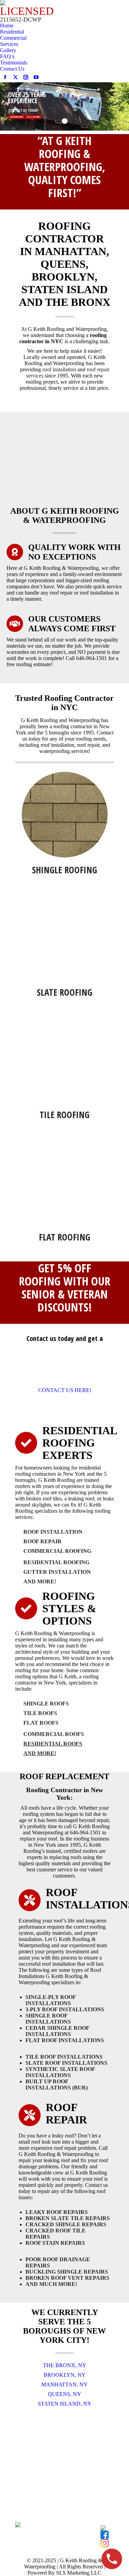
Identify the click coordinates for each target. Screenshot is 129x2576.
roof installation (59, 369)
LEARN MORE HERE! (17, 117)
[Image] (65, 815)
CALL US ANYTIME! (33, 117)
